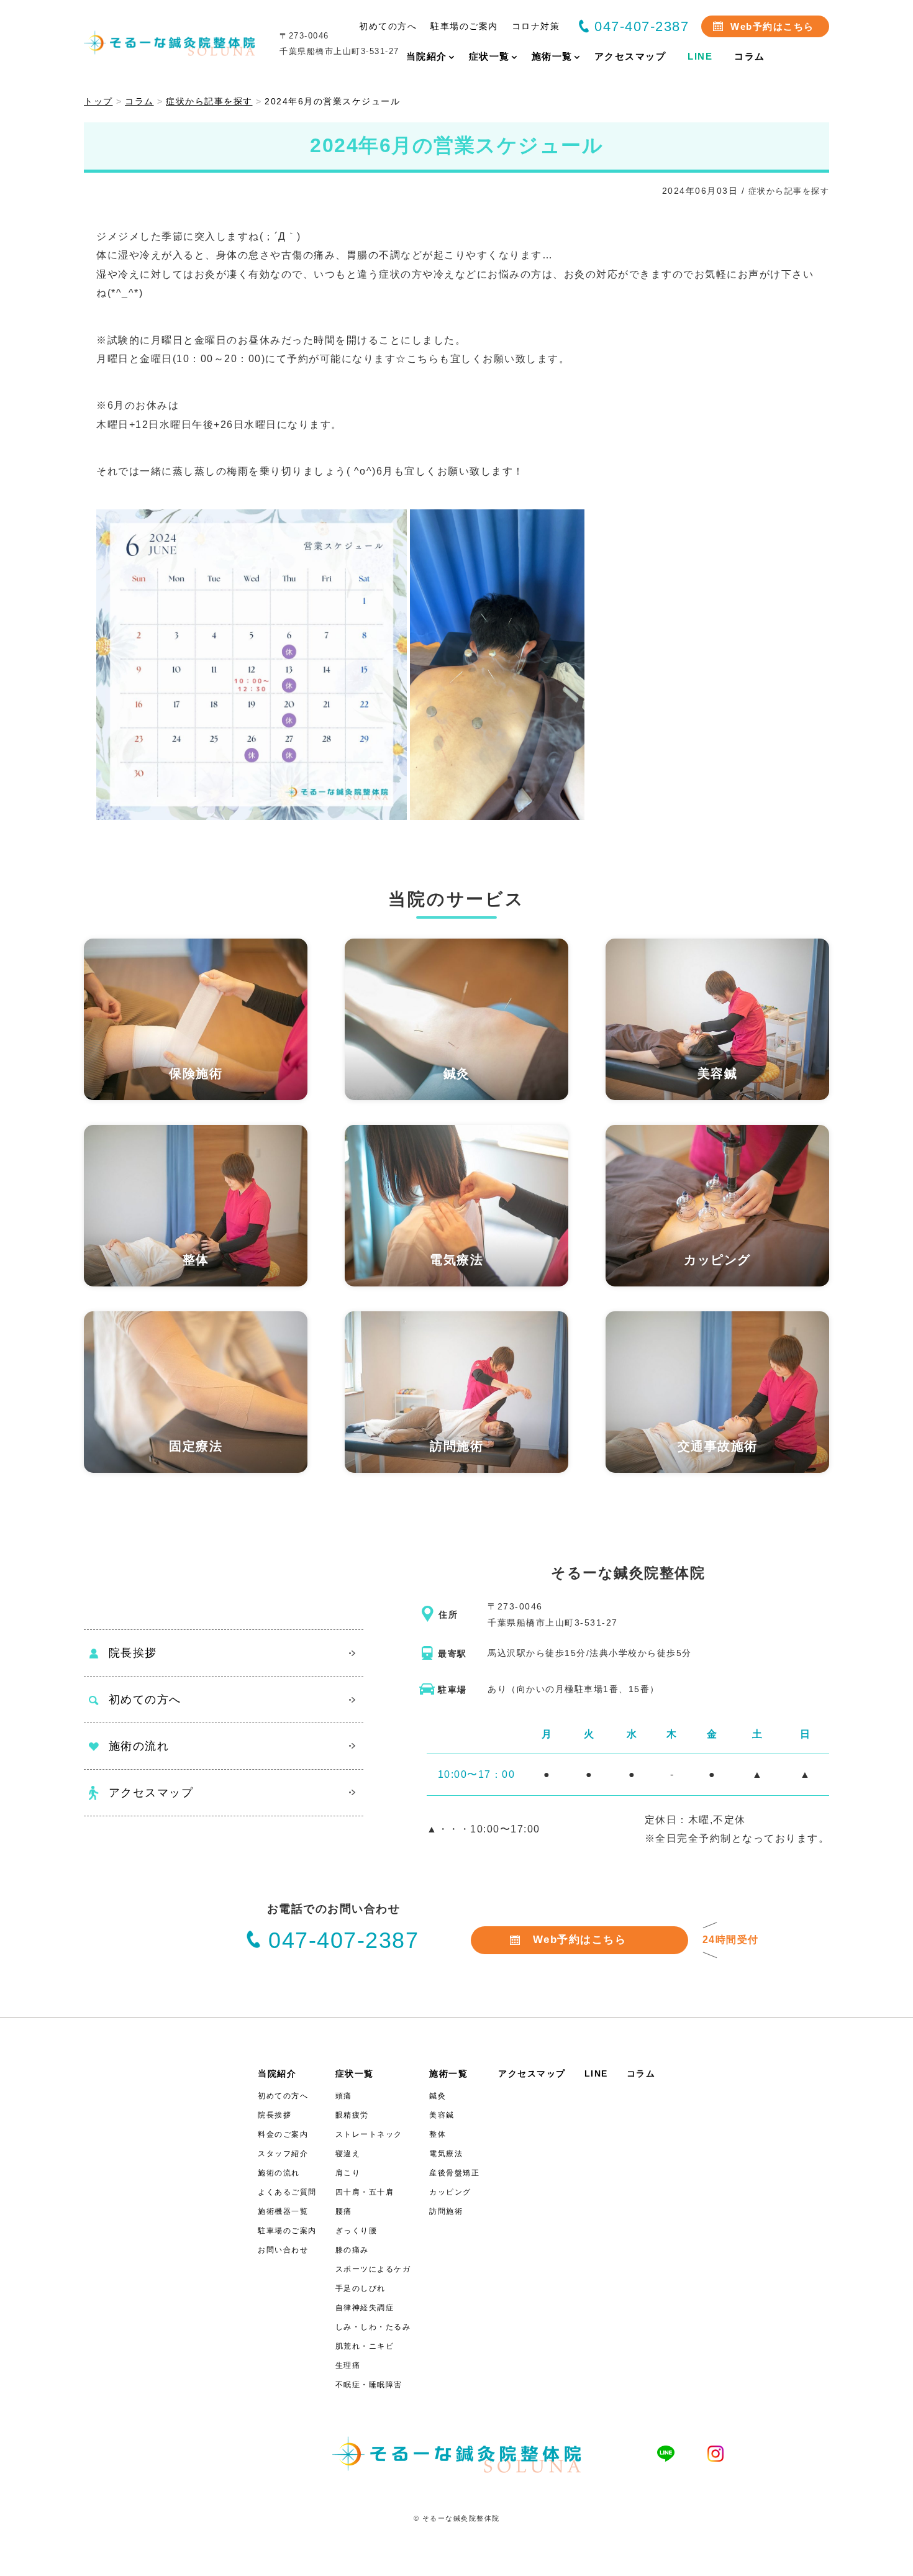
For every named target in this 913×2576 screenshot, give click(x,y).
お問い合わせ (283, 2250)
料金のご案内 (283, 2134)
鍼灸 (438, 2096)
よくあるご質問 (287, 2192)
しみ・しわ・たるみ (373, 2327)
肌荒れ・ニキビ (365, 2346)
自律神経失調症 (365, 2308)
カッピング (450, 2192)
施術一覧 (448, 2073)
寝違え (348, 2154)
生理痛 (348, 2365)
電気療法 (446, 2154)
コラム (641, 2073)
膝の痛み (352, 2250)
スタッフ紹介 (283, 2154)
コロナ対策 (536, 26)
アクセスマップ (151, 1793)
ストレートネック (369, 2134)
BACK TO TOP (896, 2559)
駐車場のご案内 (464, 26)
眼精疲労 (352, 2115)
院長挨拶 (133, 1653)
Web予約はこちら (772, 26)
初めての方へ (388, 26)
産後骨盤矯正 (454, 2173)
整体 (438, 2134)
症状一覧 (355, 2073)
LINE (596, 2073)
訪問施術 (446, 2211)
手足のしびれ (361, 2288)
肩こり (348, 2173)
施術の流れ (139, 1746)
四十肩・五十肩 (365, 2192)
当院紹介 (277, 2073)
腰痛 (344, 2211)
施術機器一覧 (283, 2211)
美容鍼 (442, 2115)
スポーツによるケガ (373, 2269)
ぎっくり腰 (357, 2231)
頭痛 (344, 2096)
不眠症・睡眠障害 (369, 2385)
